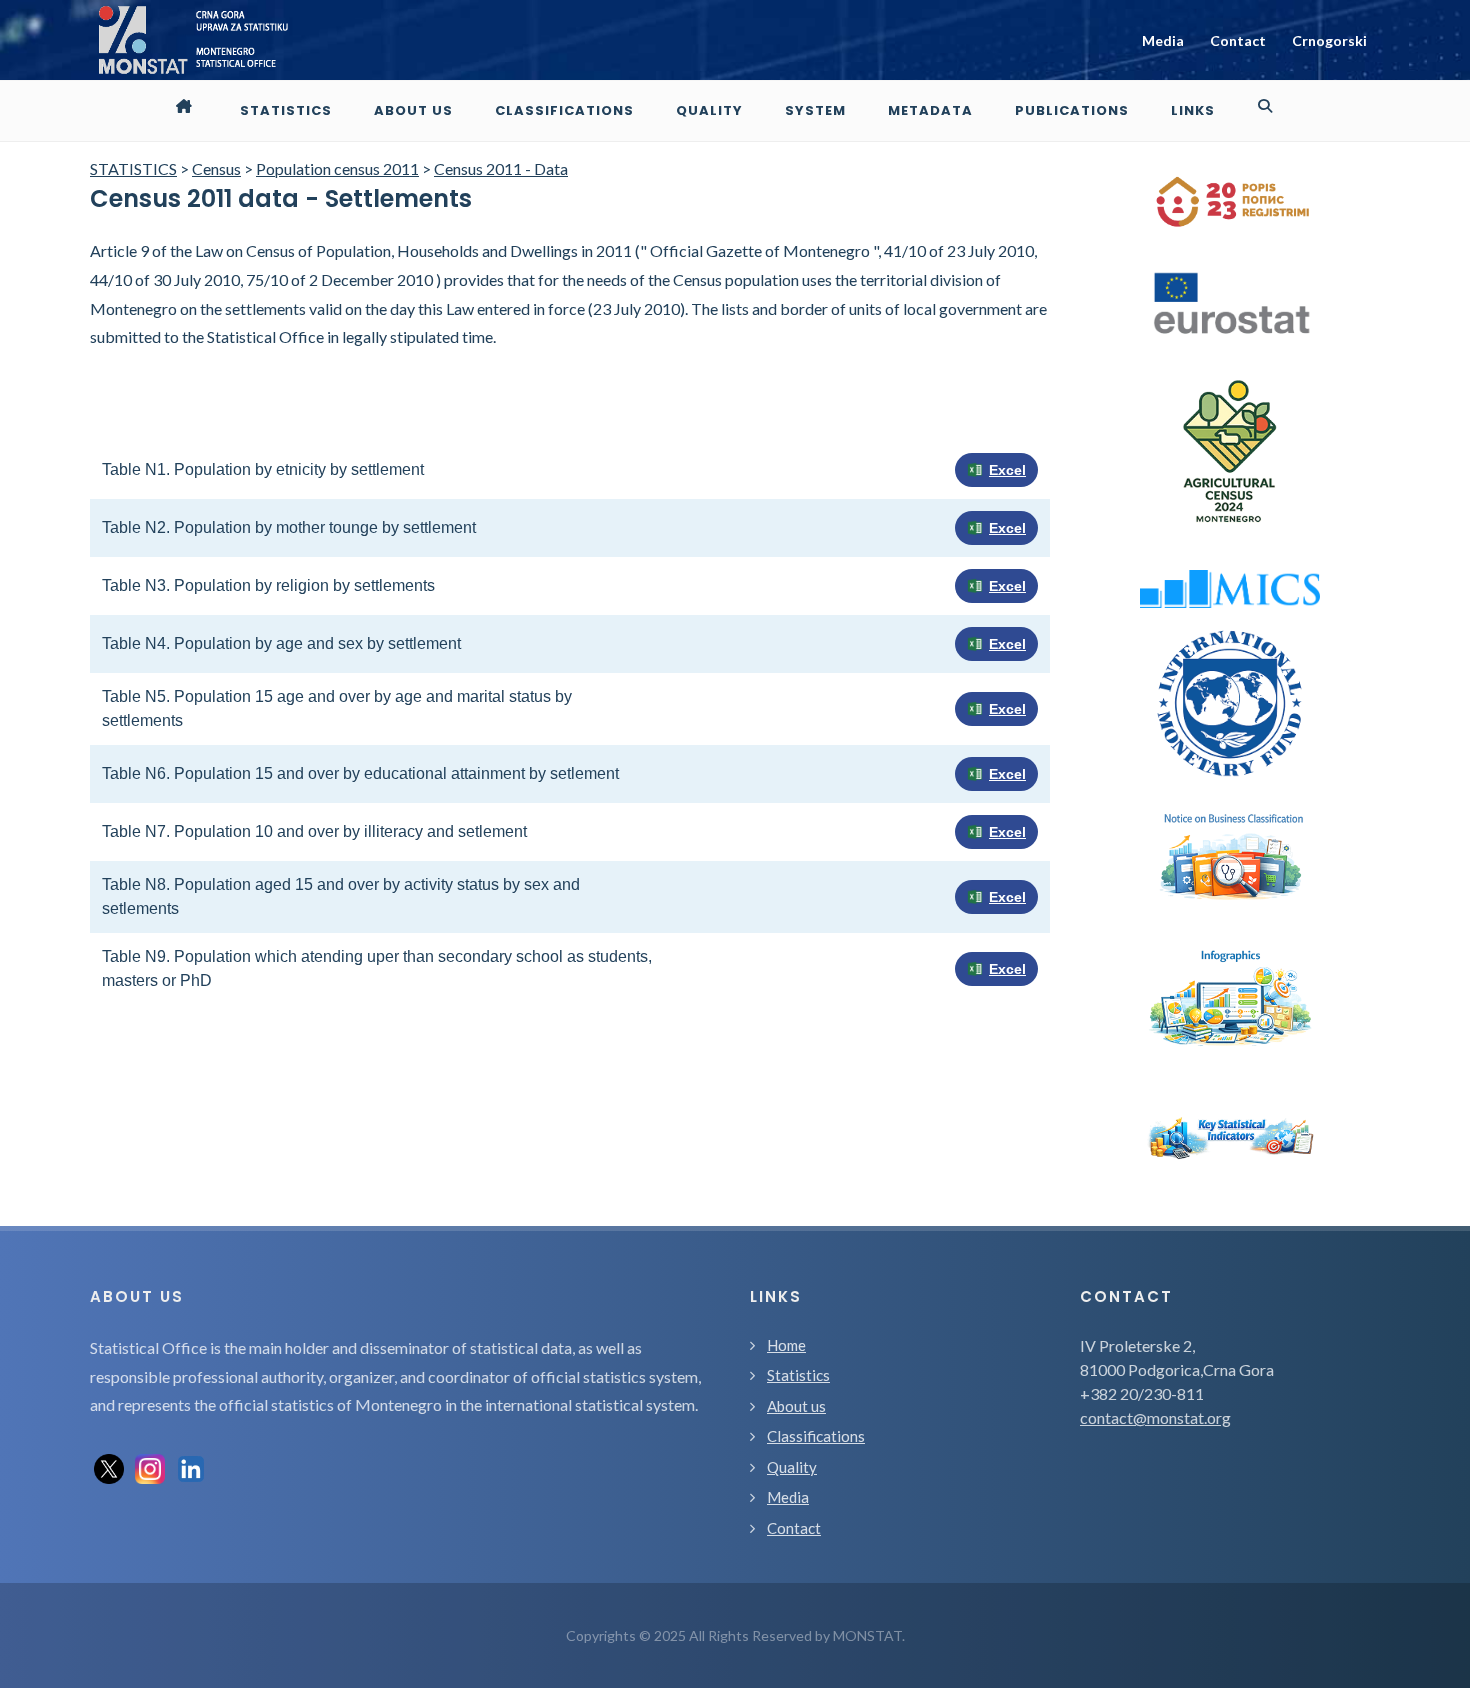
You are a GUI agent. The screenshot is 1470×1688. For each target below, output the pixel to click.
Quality (792, 1467)
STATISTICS (133, 168)
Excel (1007, 470)
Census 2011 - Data (501, 168)
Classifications (816, 1436)
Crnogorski (1329, 40)
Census (216, 168)
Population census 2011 (337, 168)
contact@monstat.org (1155, 1417)
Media (1163, 40)
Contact (1238, 40)
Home (786, 1345)
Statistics (798, 1375)
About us (796, 1406)
